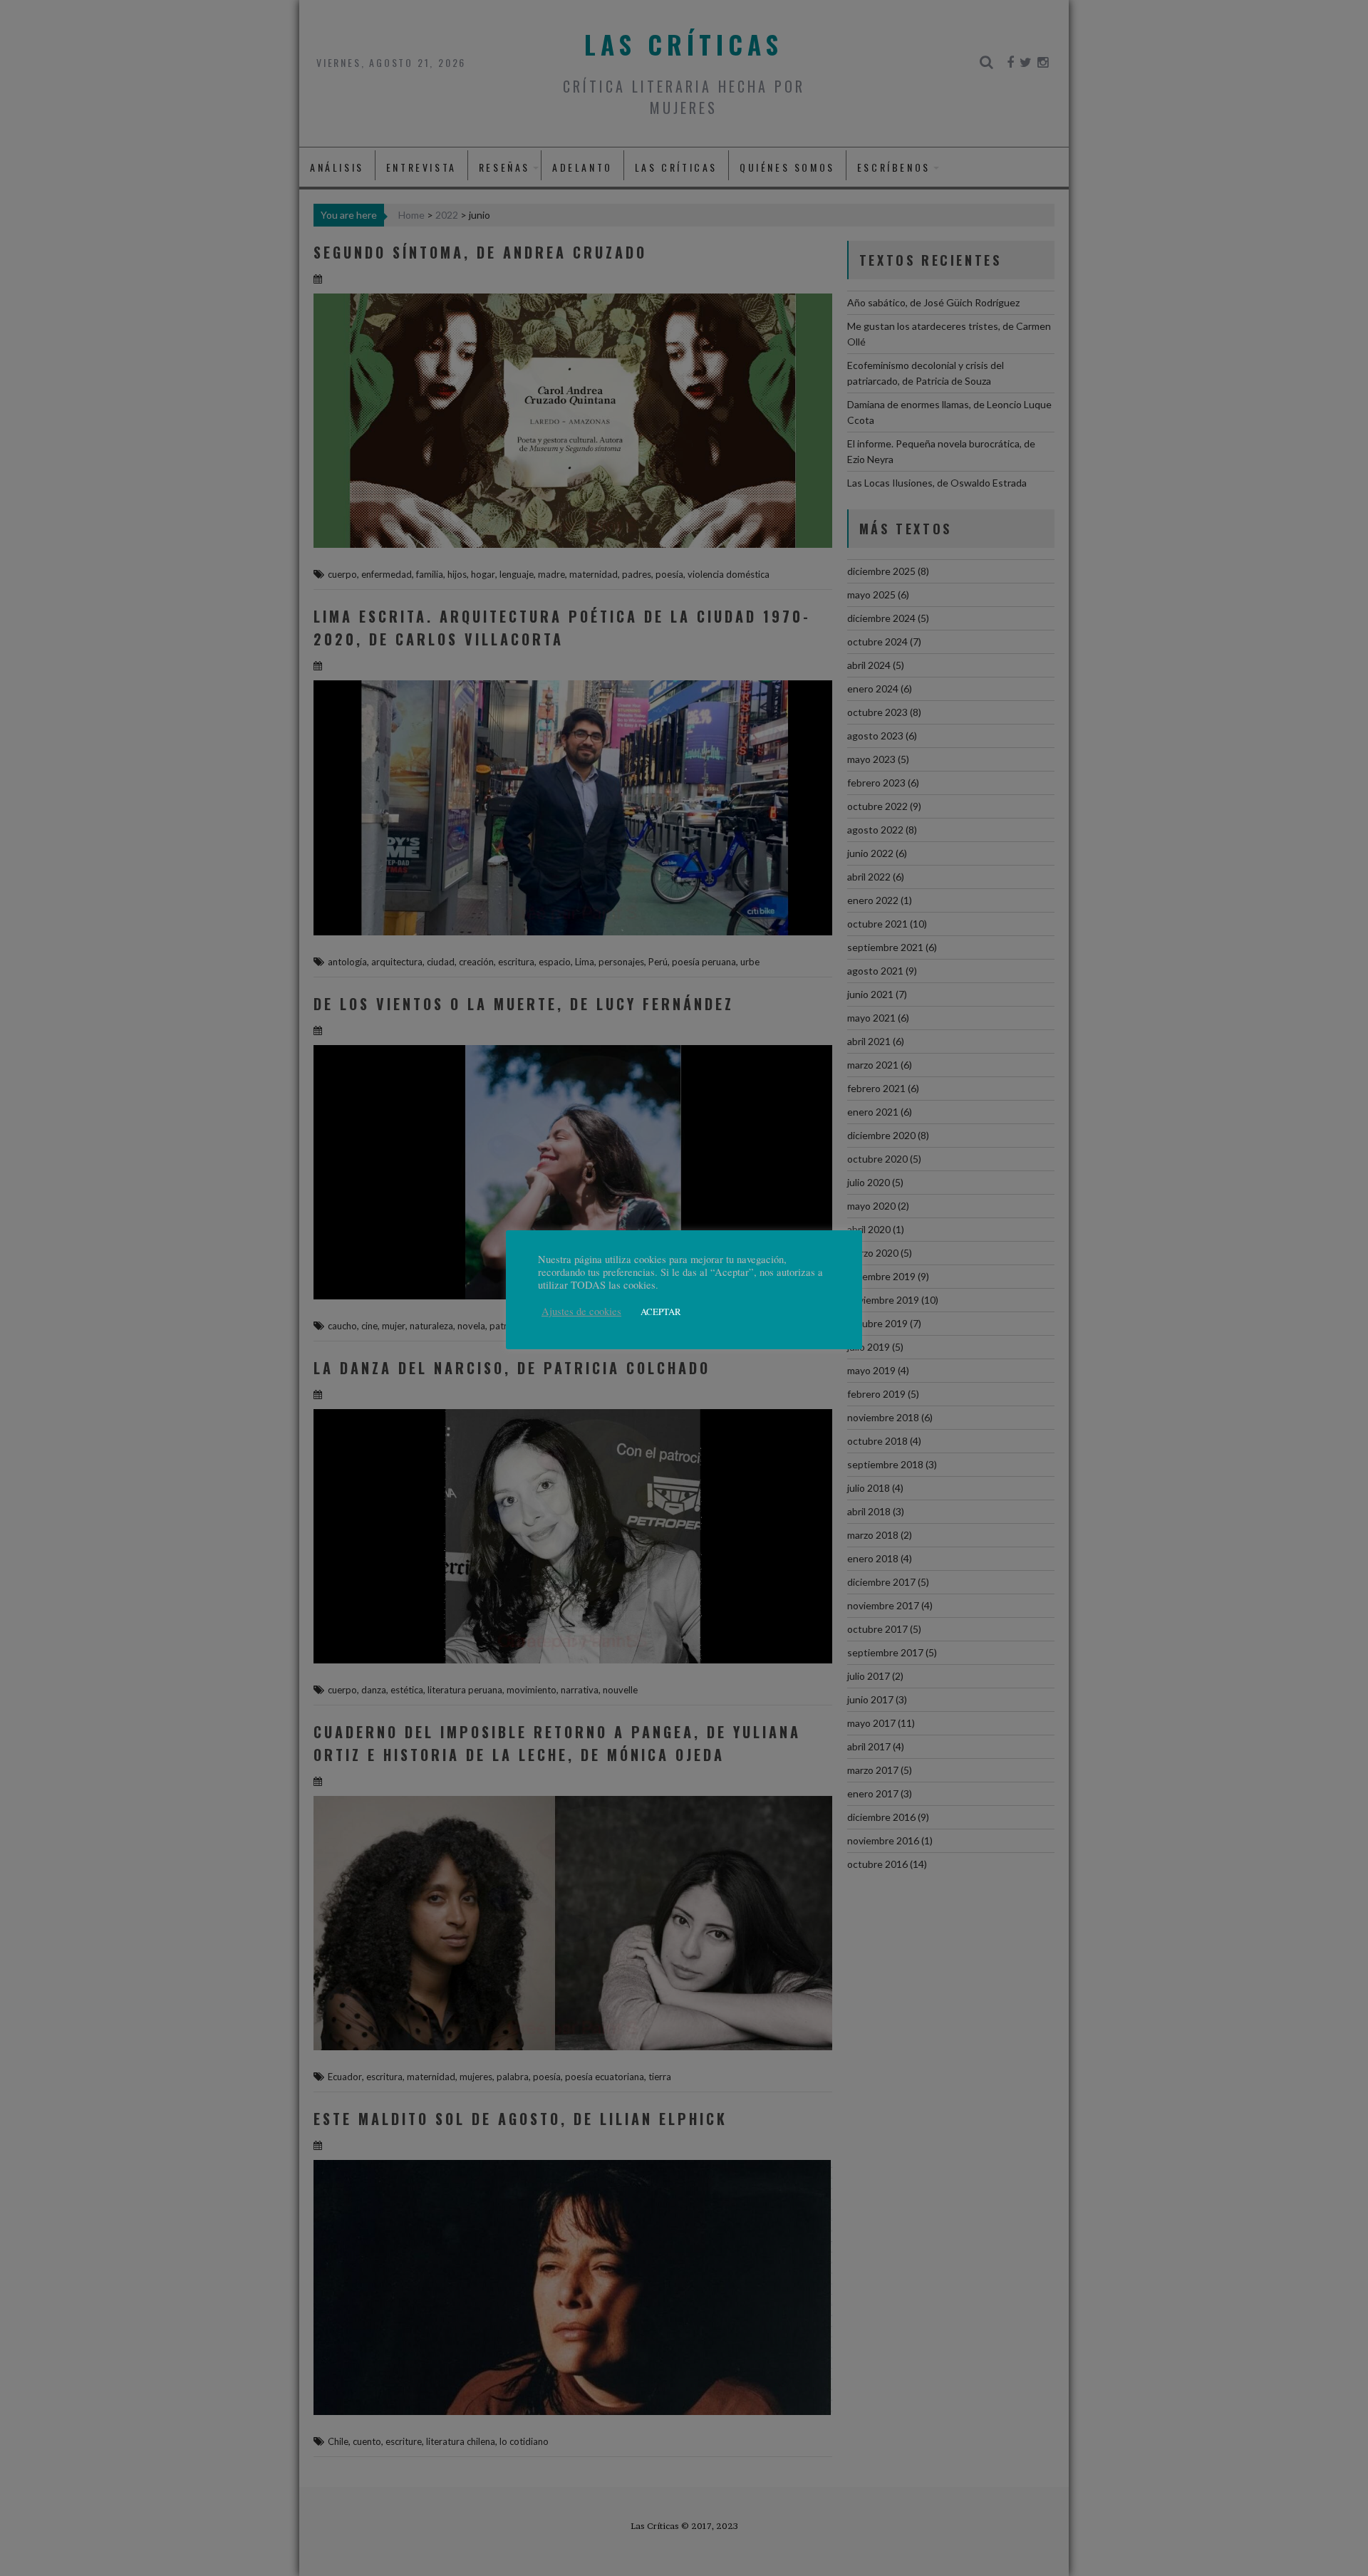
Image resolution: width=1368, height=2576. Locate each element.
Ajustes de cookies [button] (581, 1312)
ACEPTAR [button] (661, 1312)
